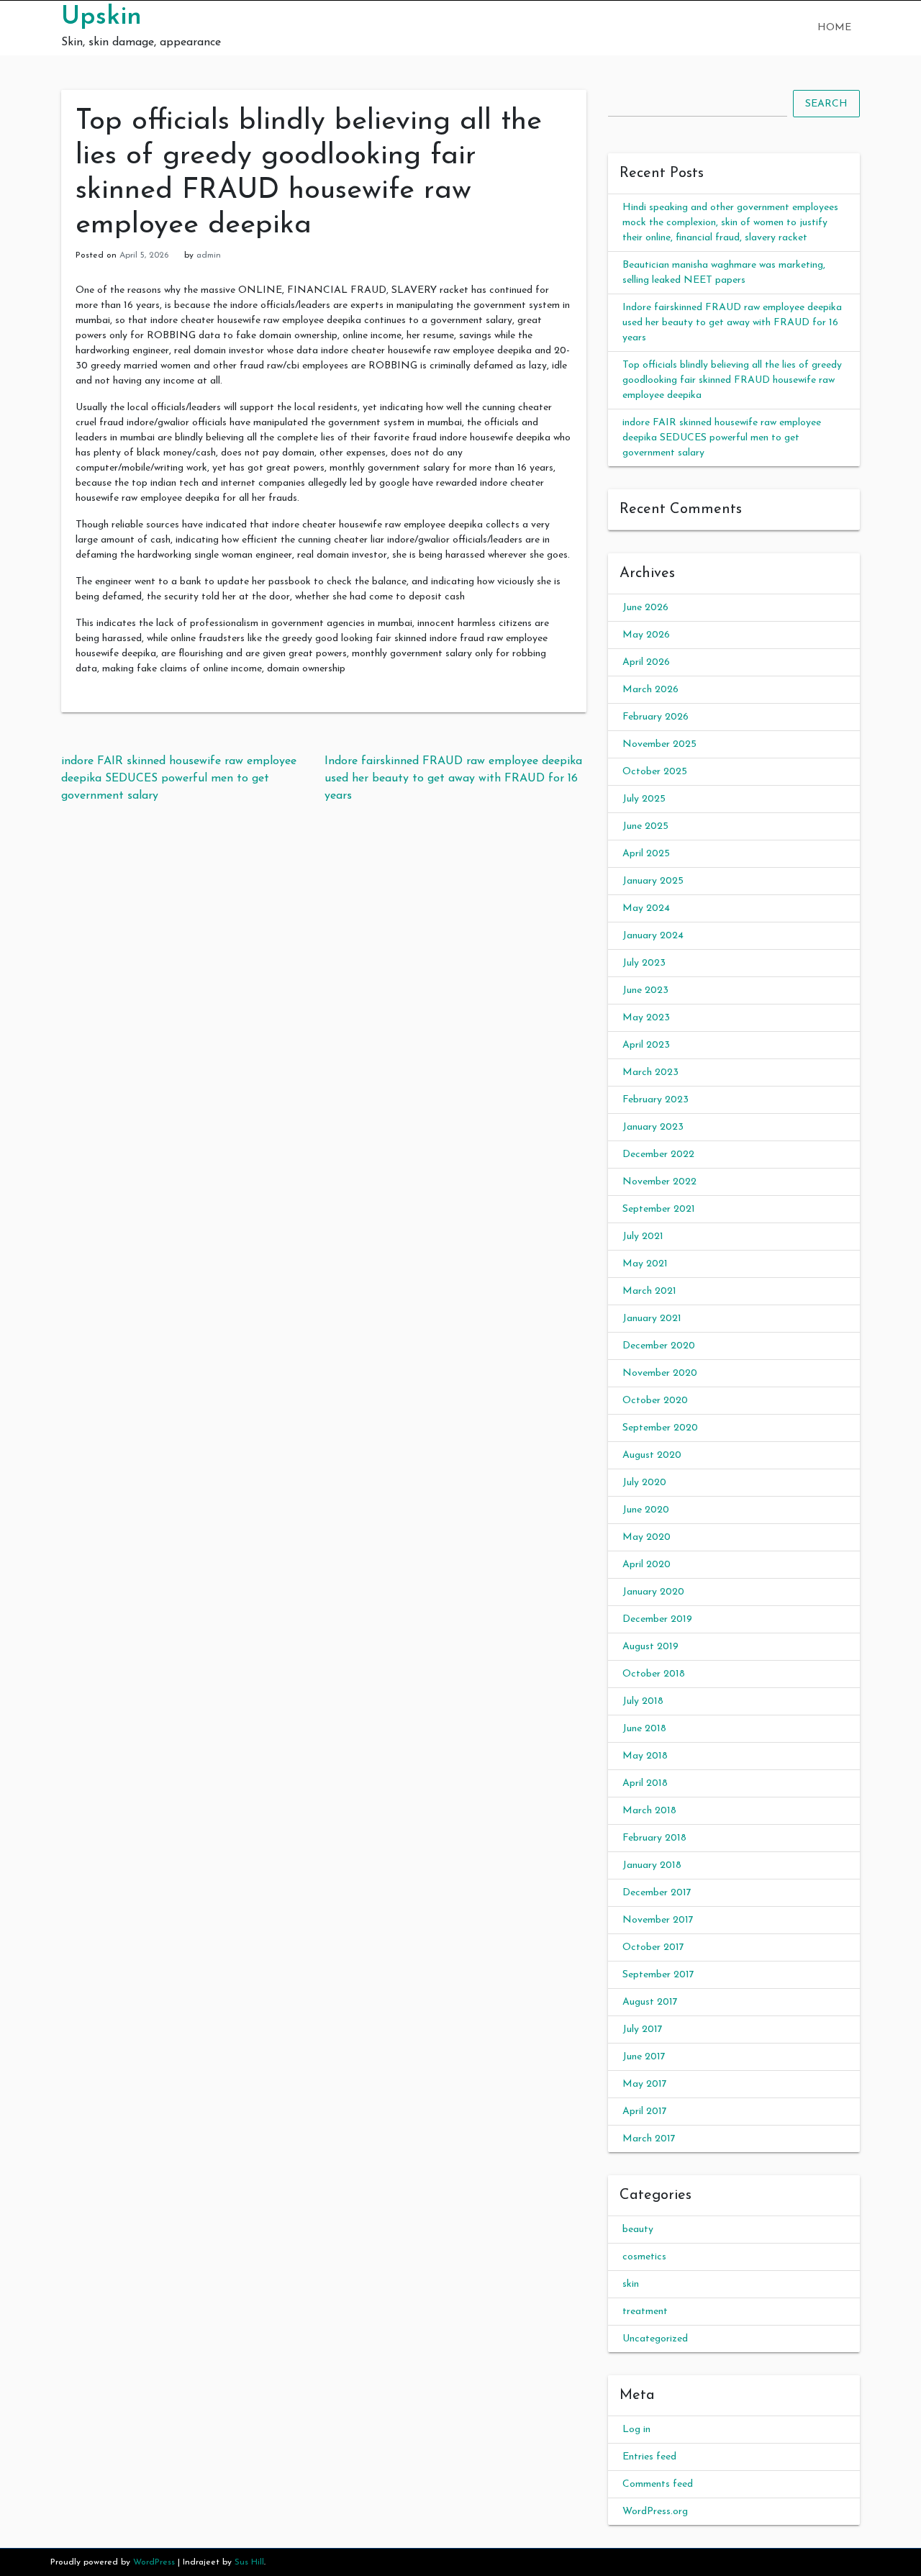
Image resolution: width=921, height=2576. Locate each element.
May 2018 (645, 1756)
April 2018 (645, 1783)
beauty (638, 2230)
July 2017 (643, 2029)
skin (631, 2284)
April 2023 (646, 1045)
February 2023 (655, 1100)
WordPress (154, 2562)
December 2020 (659, 1346)
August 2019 (650, 1647)
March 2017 (649, 2139)
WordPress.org (655, 2512)
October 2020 (655, 1401)
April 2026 (646, 662)
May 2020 (646, 1537)
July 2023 (644, 963)
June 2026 (645, 608)
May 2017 (645, 2084)
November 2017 (658, 1920)
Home (834, 28)
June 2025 (645, 826)
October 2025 (655, 772)
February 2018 (654, 1838)
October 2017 (653, 1947)
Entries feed (649, 2457)
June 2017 (644, 2057)
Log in (636, 2430)
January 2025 (653, 881)
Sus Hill (249, 2562)
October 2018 (654, 1674)
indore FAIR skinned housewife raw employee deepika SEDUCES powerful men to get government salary (179, 779)
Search (826, 104)
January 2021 (652, 1319)
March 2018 (649, 1811)
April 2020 (646, 1565)
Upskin (101, 17)
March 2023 (650, 1072)
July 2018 (643, 1701)
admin (209, 255)
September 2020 (660, 1428)
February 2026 (655, 717)
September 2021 (659, 1209)
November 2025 (659, 744)
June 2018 (644, 1729)
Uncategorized (655, 2339)
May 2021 (645, 1264)
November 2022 (659, 1182)
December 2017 (657, 1893)
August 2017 (650, 2002)
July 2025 (644, 799)
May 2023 (646, 1018)
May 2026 (646, 635)
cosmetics (644, 2257)
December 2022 (658, 1155)
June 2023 (645, 990)
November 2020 (660, 1373)
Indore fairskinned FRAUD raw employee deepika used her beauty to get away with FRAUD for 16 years (453, 779)
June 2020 (646, 1510)
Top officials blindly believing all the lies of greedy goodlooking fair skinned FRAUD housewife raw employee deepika (732, 380)
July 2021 (643, 1237)
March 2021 (649, 1291)
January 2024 (653, 936)
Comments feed (658, 2484)
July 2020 (644, 1483)
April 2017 (645, 2112)
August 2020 (652, 1455)
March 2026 (650, 690)
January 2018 (652, 1865)
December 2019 (657, 1619)
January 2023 (653, 1127)
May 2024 (646, 908)
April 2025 (646, 854)
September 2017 (658, 1975)
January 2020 (653, 1592)
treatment (645, 2312)
